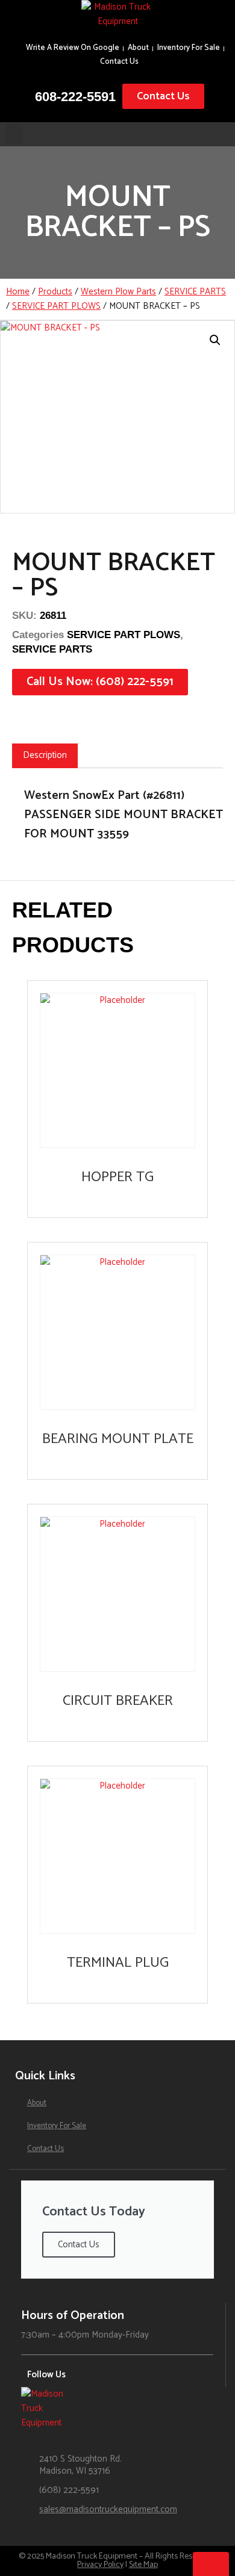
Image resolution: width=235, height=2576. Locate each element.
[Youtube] (118, 2376)
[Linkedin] (136, 2376)
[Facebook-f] (100, 2376)
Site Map (143, 2565)
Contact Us (119, 62)
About (138, 48)
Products (55, 292)
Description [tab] (45, 755)
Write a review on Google (73, 48)
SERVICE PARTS (195, 292)
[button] (14, 134)
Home (18, 292)
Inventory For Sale (189, 48)
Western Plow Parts (118, 292)
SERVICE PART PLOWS (56, 306)
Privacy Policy (100, 2565)
